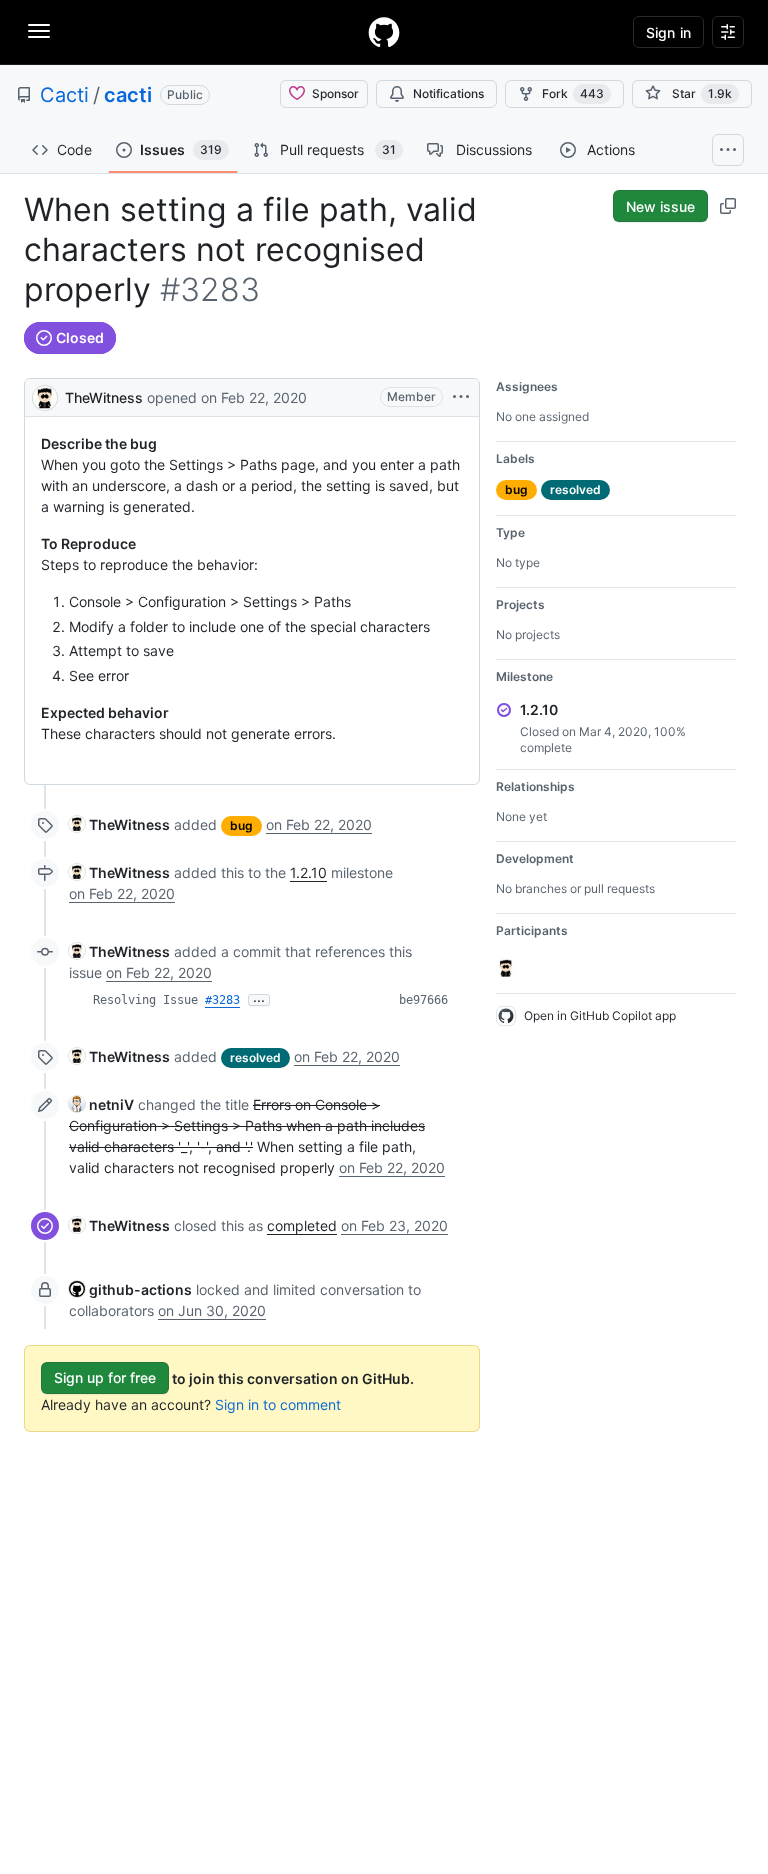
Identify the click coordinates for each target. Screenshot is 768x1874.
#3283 (222, 1000)
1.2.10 (308, 872)
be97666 (423, 1000)
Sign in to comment (278, 1404)
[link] (119, 824)
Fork (573, 93)
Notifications (448, 93)
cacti (128, 95)
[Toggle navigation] (39, 31)
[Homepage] (384, 32)
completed (302, 1225)
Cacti (64, 95)
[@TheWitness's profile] (45, 395)
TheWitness (104, 397)
